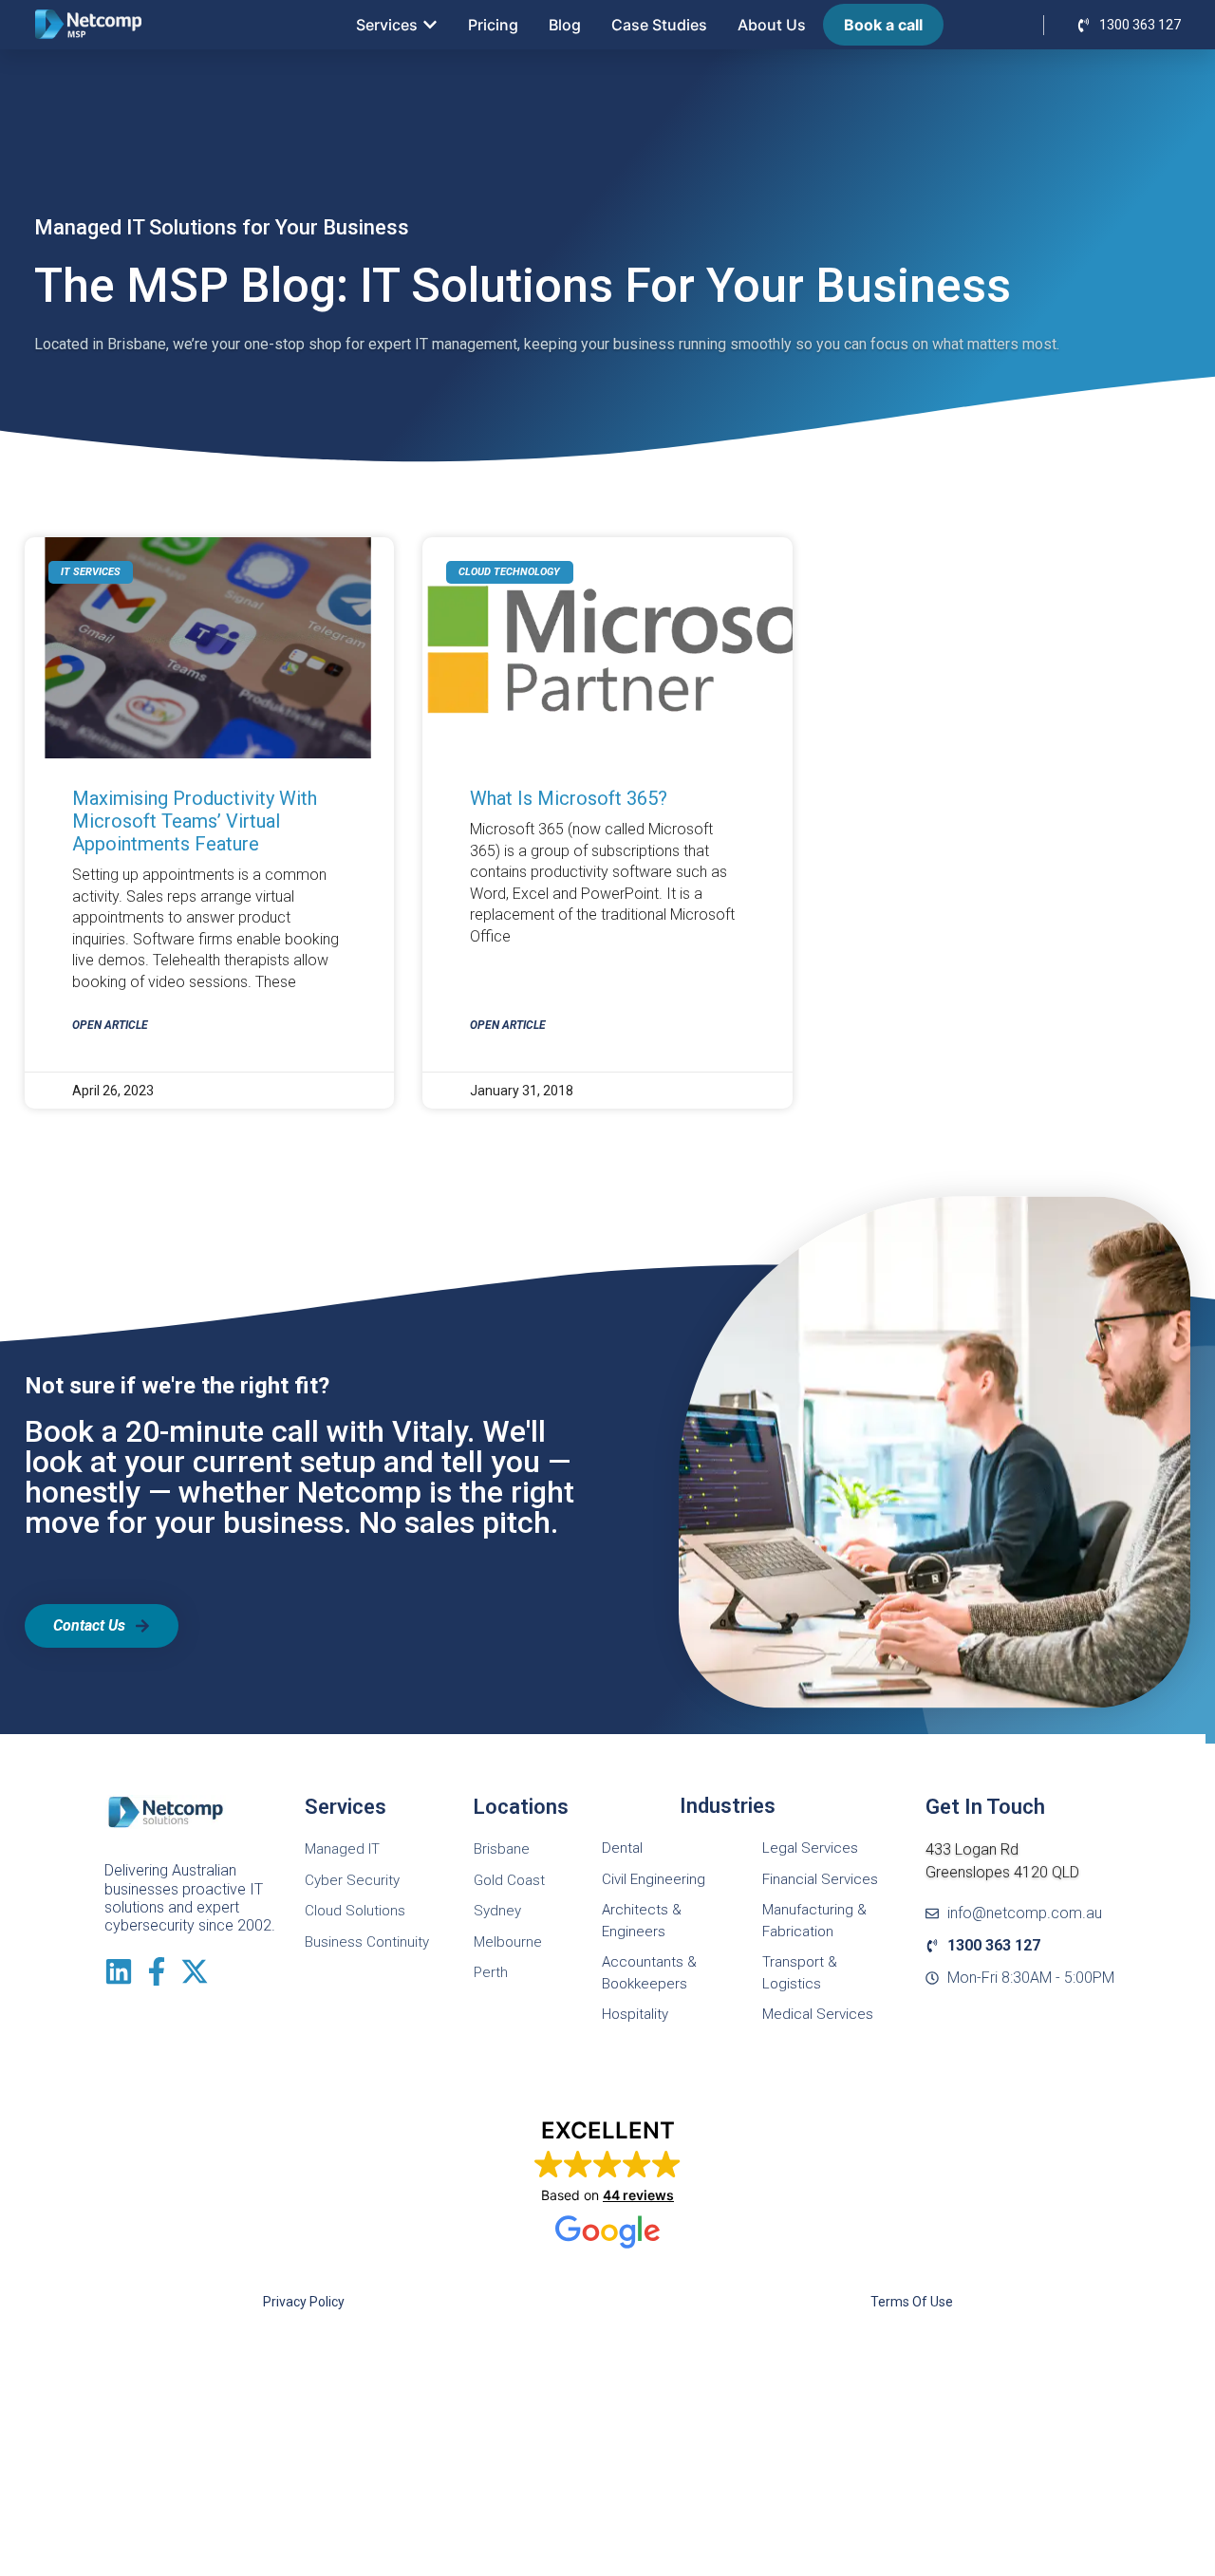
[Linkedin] (119, 1971)
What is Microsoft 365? (569, 798)
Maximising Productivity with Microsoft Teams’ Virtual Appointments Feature (195, 821)
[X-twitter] (195, 1971)
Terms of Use (912, 2302)
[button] (608, 2184)
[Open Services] (430, 25)
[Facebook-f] (157, 1971)
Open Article (110, 1025)
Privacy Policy (304, 2302)
